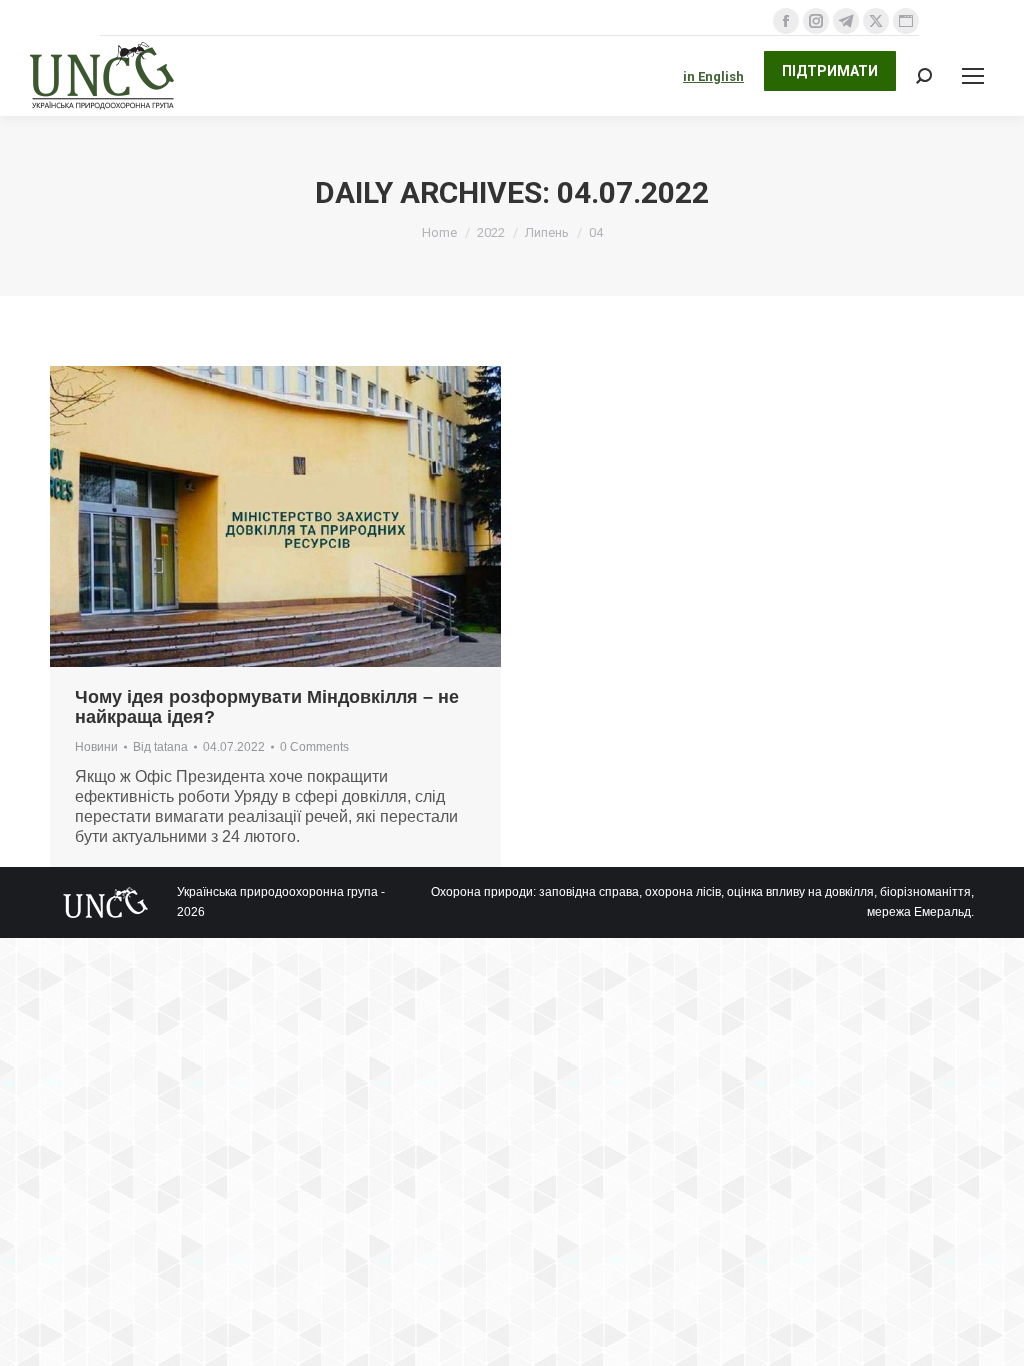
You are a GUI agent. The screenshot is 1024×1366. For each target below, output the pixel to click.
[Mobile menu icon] (973, 76)
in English (713, 76)
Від (160, 747)
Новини (96, 747)
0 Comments (314, 747)
